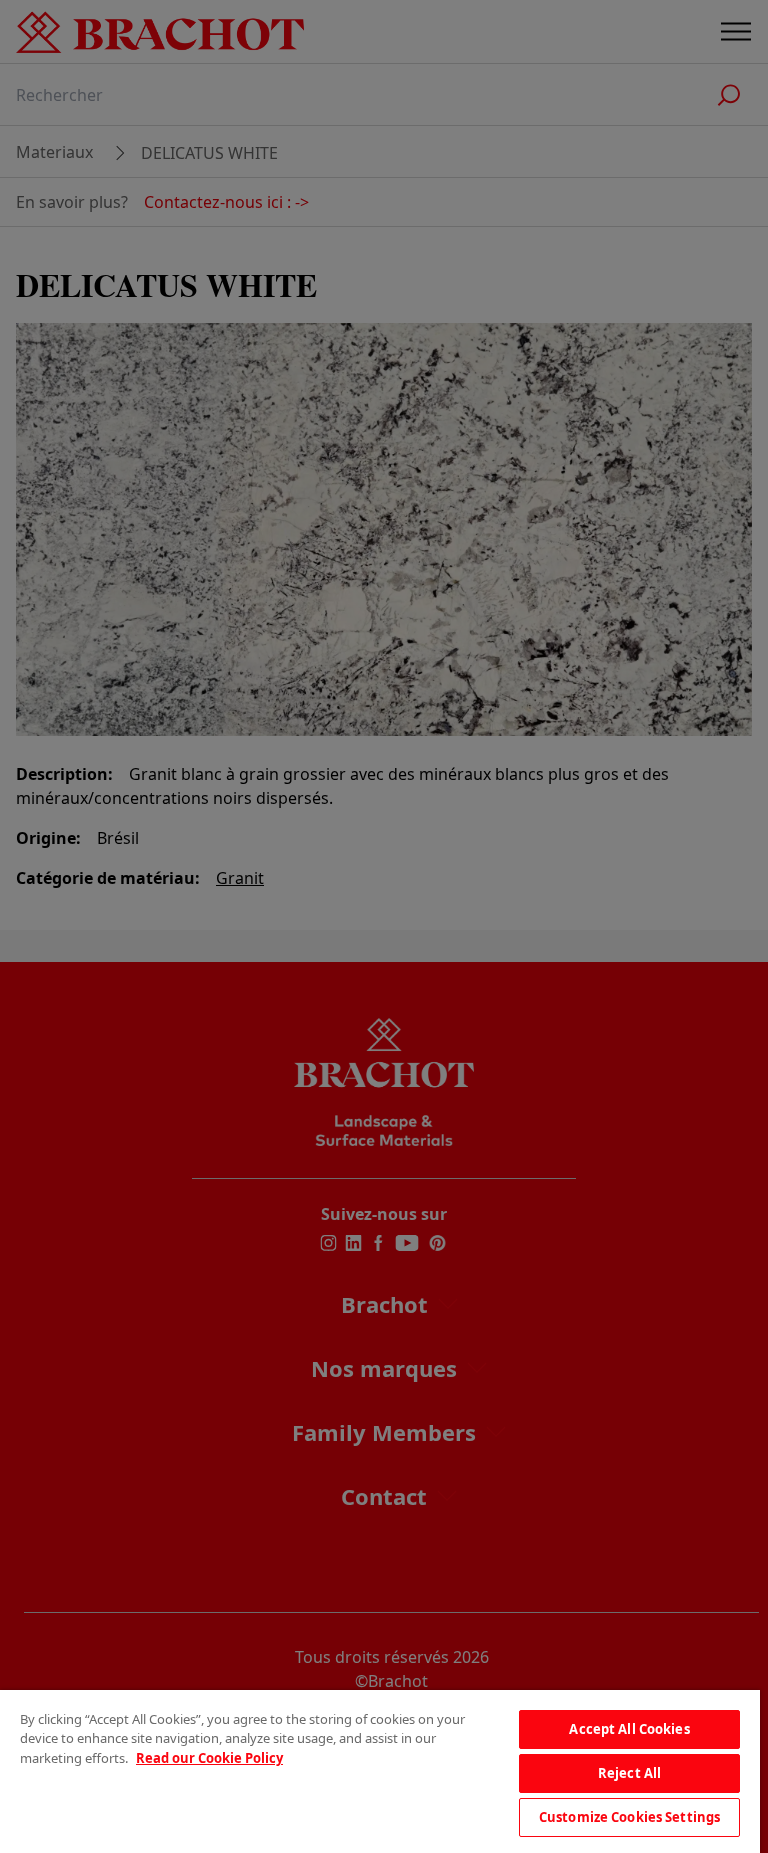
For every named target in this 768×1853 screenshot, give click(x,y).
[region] (380, 1771)
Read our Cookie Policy (209, 1758)
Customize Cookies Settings (629, 1817)
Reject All (629, 1773)
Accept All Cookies (629, 1729)
